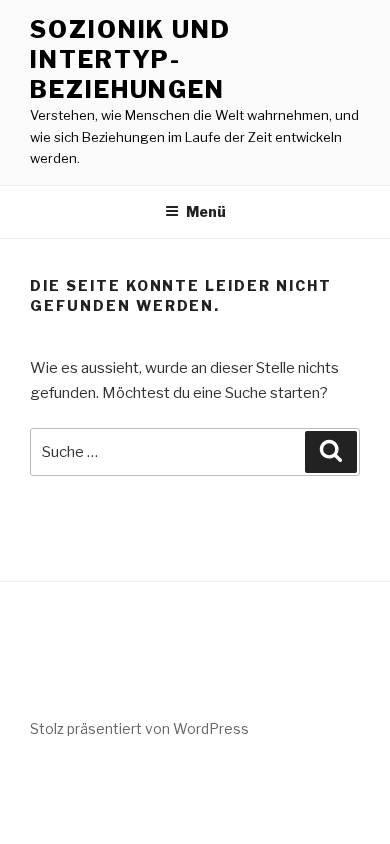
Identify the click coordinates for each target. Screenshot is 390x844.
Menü (206, 211)
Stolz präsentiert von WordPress (139, 728)
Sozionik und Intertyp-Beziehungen (130, 59)
